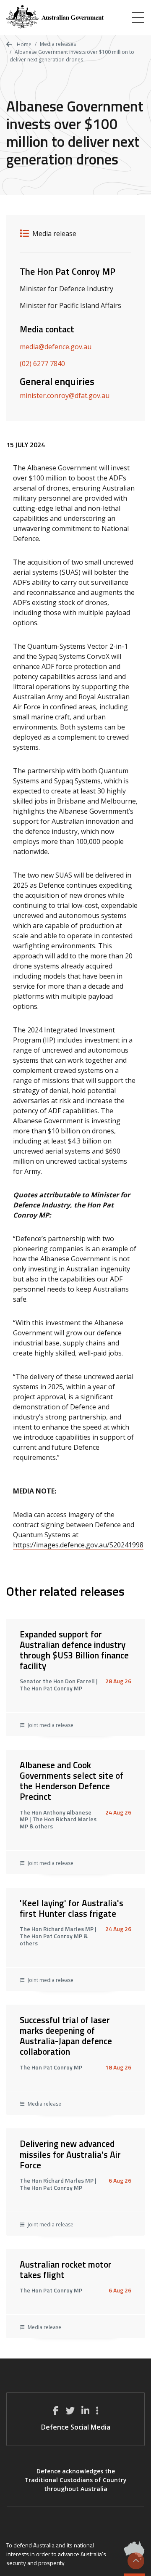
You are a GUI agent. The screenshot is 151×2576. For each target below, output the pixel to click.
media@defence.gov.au (56, 347)
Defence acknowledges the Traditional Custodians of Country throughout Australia (75, 2480)
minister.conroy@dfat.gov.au (65, 395)
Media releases (58, 44)
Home (23, 44)
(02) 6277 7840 (42, 363)
